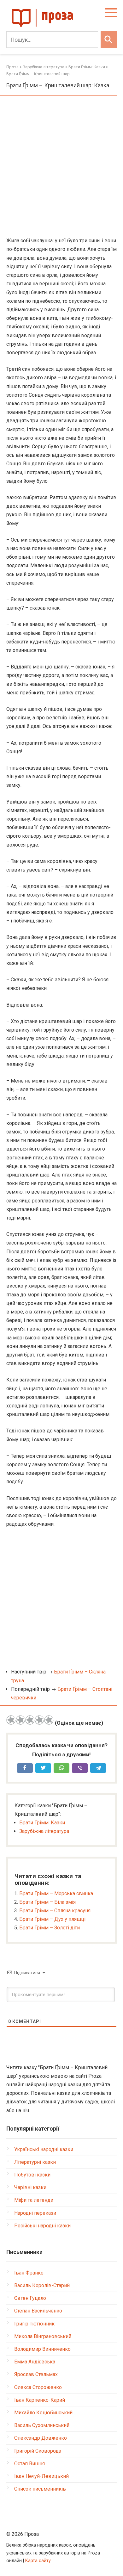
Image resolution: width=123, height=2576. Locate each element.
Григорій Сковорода (38, 2451)
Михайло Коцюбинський (43, 2413)
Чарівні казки (30, 2187)
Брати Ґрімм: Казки (42, 1823)
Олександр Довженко (41, 2438)
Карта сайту (38, 2561)
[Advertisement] (61, 167)
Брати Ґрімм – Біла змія (47, 1902)
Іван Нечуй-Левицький (41, 2476)
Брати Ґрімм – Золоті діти (50, 1928)
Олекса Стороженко (38, 2387)
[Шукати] (109, 40)
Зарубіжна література (44, 1831)
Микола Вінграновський (43, 2336)
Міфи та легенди (34, 2200)
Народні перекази (35, 2213)
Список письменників (40, 2489)
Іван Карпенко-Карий (40, 2400)
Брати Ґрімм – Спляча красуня (55, 1911)
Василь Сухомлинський (42, 2425)
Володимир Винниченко (42, 2349)
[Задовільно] (30, 1720)
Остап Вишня (29, 2464)
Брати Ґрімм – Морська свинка (56, 1893)
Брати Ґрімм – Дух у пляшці (52, 1919)
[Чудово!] (49, 1720)
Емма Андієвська (35, 2362)
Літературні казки (35, 2162)
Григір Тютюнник (34, 2324)
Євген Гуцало (30, 2298)
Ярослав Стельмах (36, 2374)
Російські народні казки (42, 2226)
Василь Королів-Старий (42, 2285)
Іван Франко (29, 2273)
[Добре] (39, 1720)
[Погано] (20, 1720)
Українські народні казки (44, 2149)
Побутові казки (32, 2175)
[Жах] (11, 1720)
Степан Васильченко (38, 2311)
